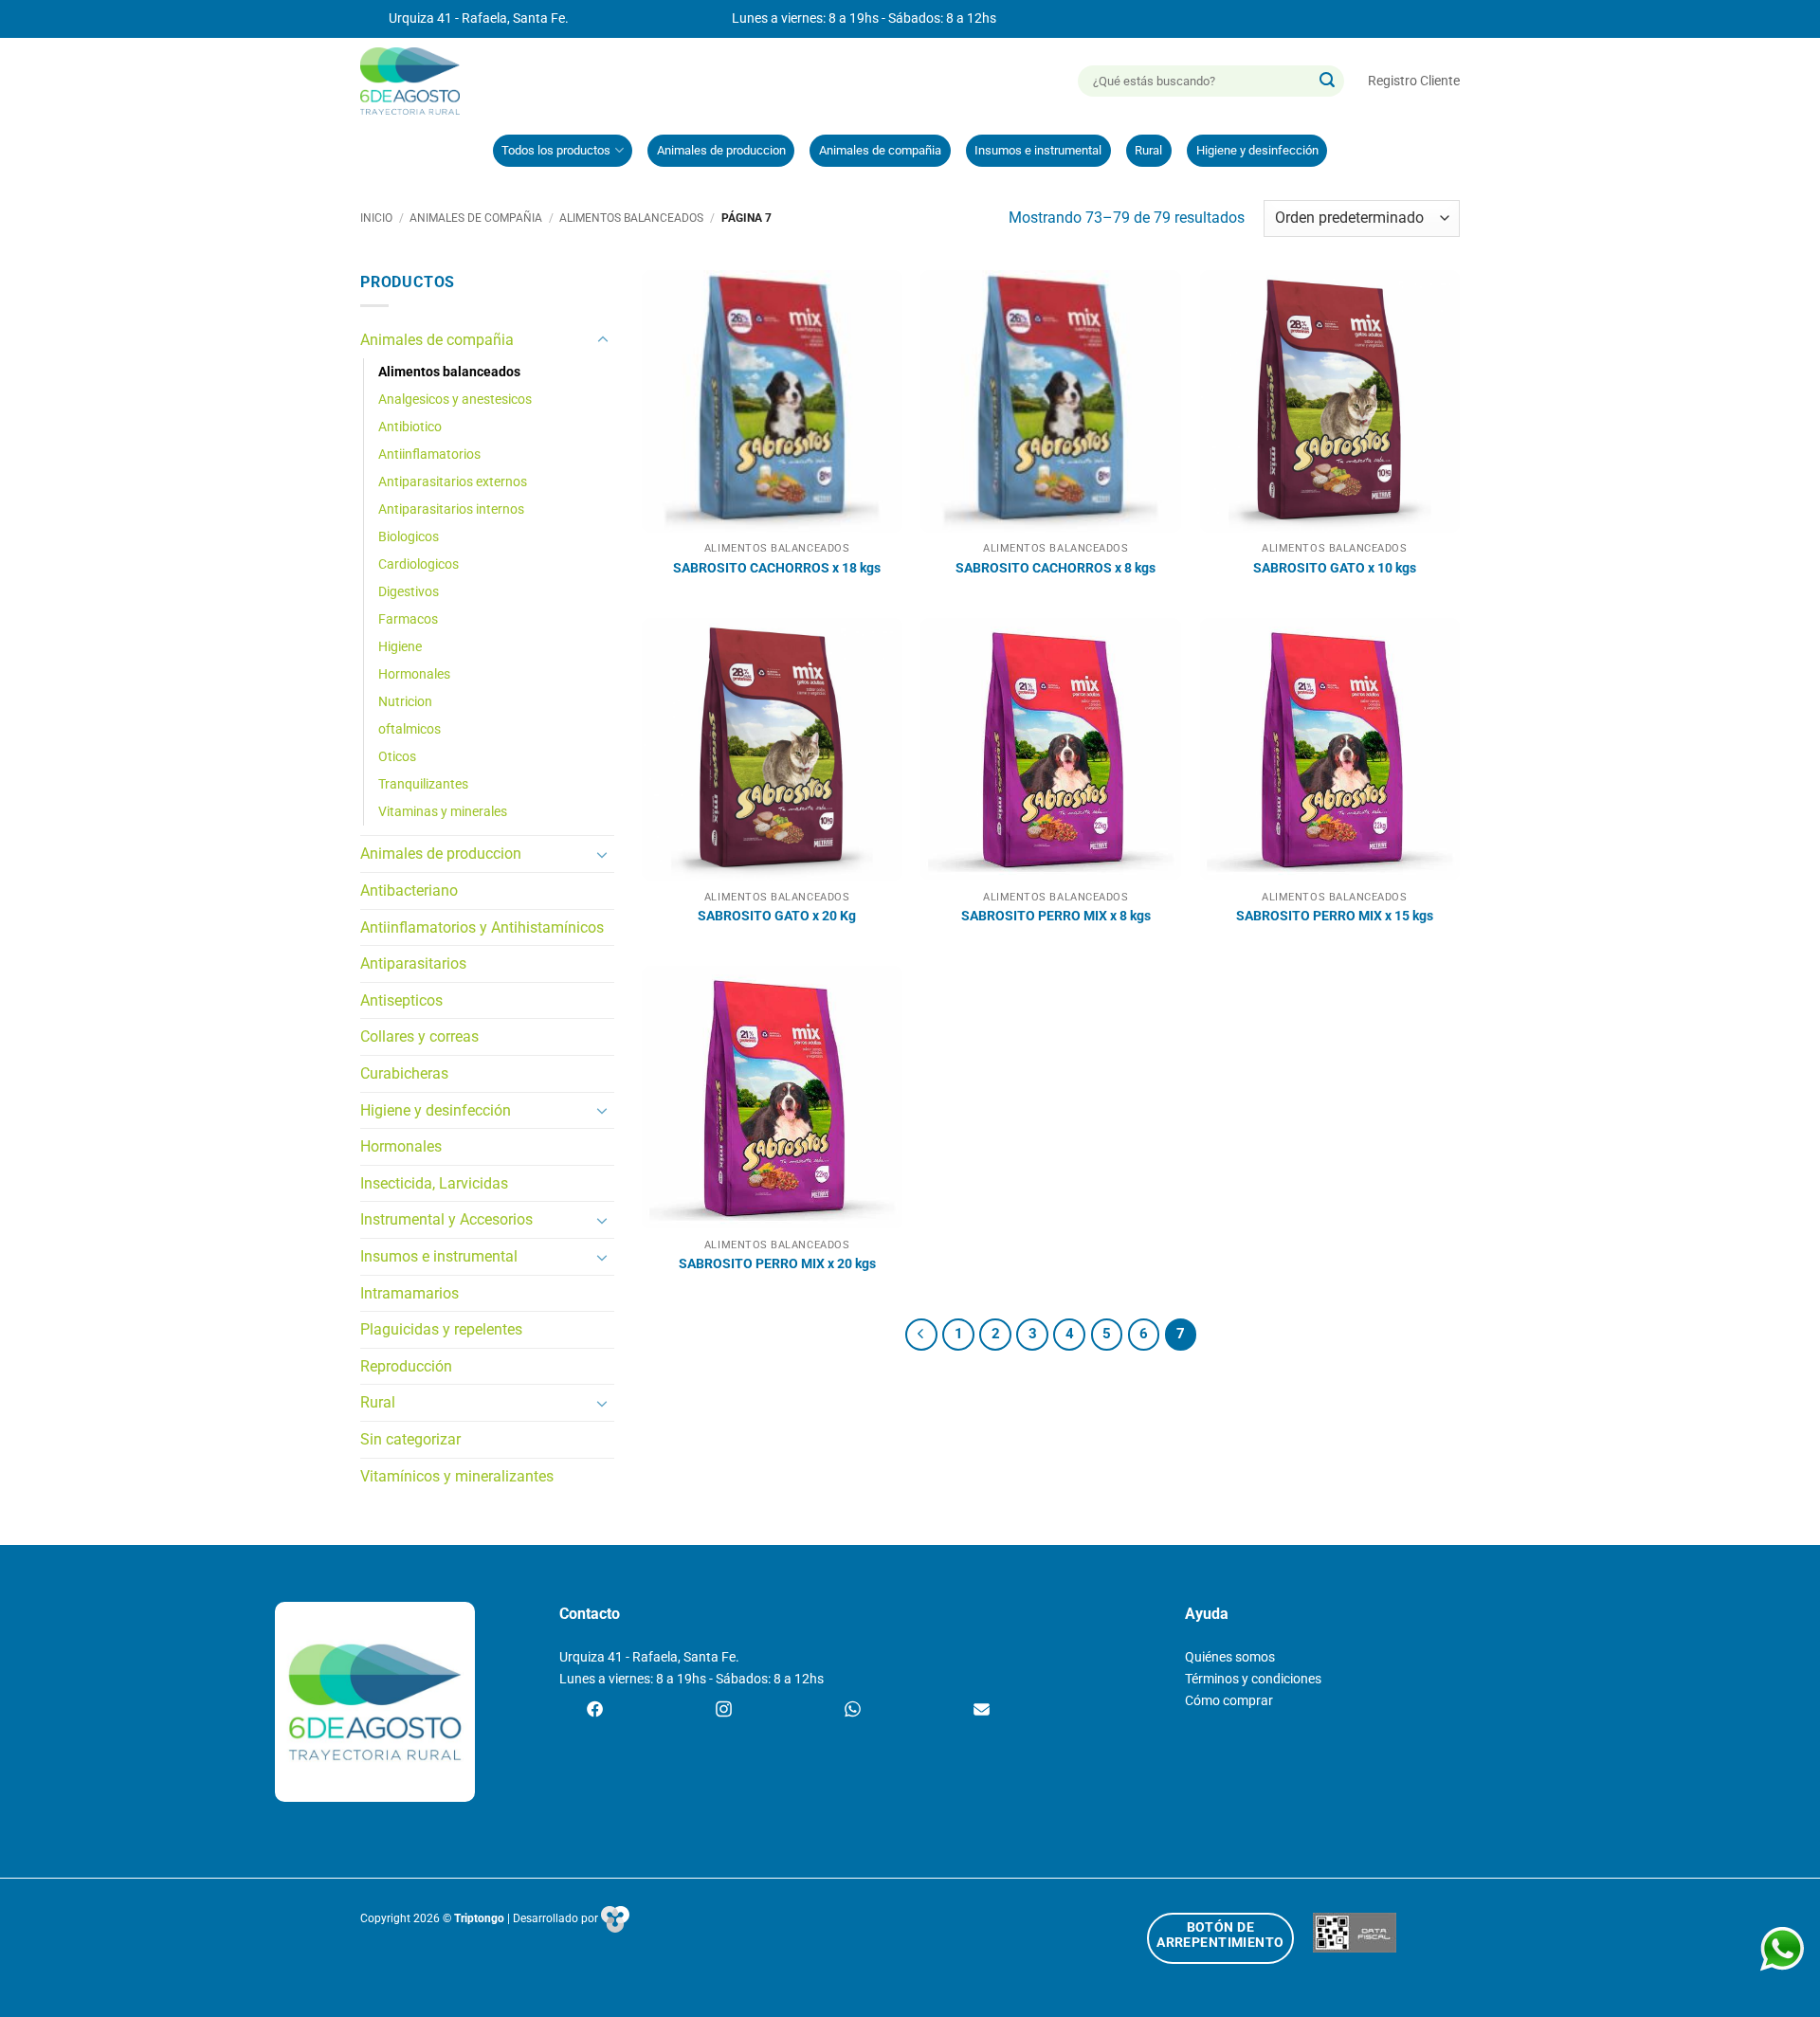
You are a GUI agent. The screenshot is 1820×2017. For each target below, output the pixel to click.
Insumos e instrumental (1038, 150)
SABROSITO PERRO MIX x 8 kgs (1056, 916)
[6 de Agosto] (419, 81)
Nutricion (405, 702)
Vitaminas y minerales (443, 812)
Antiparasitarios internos (451, 509)
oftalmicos (409, 729)
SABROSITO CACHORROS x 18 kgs (777, 568)
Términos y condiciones (1253, 1679)
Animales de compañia (880, 150)
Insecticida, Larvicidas (434, 1183)
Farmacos (408, 619)
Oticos (397, 757)
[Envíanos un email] (982, 1711)
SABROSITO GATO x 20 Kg (777, 916)
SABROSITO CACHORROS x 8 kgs (1056, 568)
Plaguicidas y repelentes (441, 1329)
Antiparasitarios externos (453, 482)
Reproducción (406, 1366)
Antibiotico (410, 427)
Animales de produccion (721, 150)
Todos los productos (556, 150)
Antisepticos (401, 1000)
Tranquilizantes (423, 784)
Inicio (376, 218)
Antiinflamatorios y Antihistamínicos (482, 927)
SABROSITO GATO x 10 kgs (1335, 568)
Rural (1148, 150)
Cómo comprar (1229, 1701)
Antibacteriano (409, 890)
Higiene (400, 647)
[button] (1414, 81)
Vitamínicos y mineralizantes (457, 1476)
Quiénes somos (1230, 1657)
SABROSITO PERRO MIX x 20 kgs (777, 1264)
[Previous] (921, 1335)
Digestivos (409, 592)
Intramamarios (409, 1293)
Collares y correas (419, 1036)
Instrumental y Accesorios (446, 1219)
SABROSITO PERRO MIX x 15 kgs (1335, 916)
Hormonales (414, 674)
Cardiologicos (419, 564)
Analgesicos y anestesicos (455, 400)
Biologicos (409, 537)
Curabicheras (404, 1073)
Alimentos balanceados (631, 218)
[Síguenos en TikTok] (853, 1711)
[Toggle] (603, 340)
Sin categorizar (410, 1439)
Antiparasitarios (413, 963)
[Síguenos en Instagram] (724, 1711)
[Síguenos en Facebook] (595, 1711)
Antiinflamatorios (429, 454)
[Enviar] (1327, 82)
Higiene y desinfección (1257, 150)
